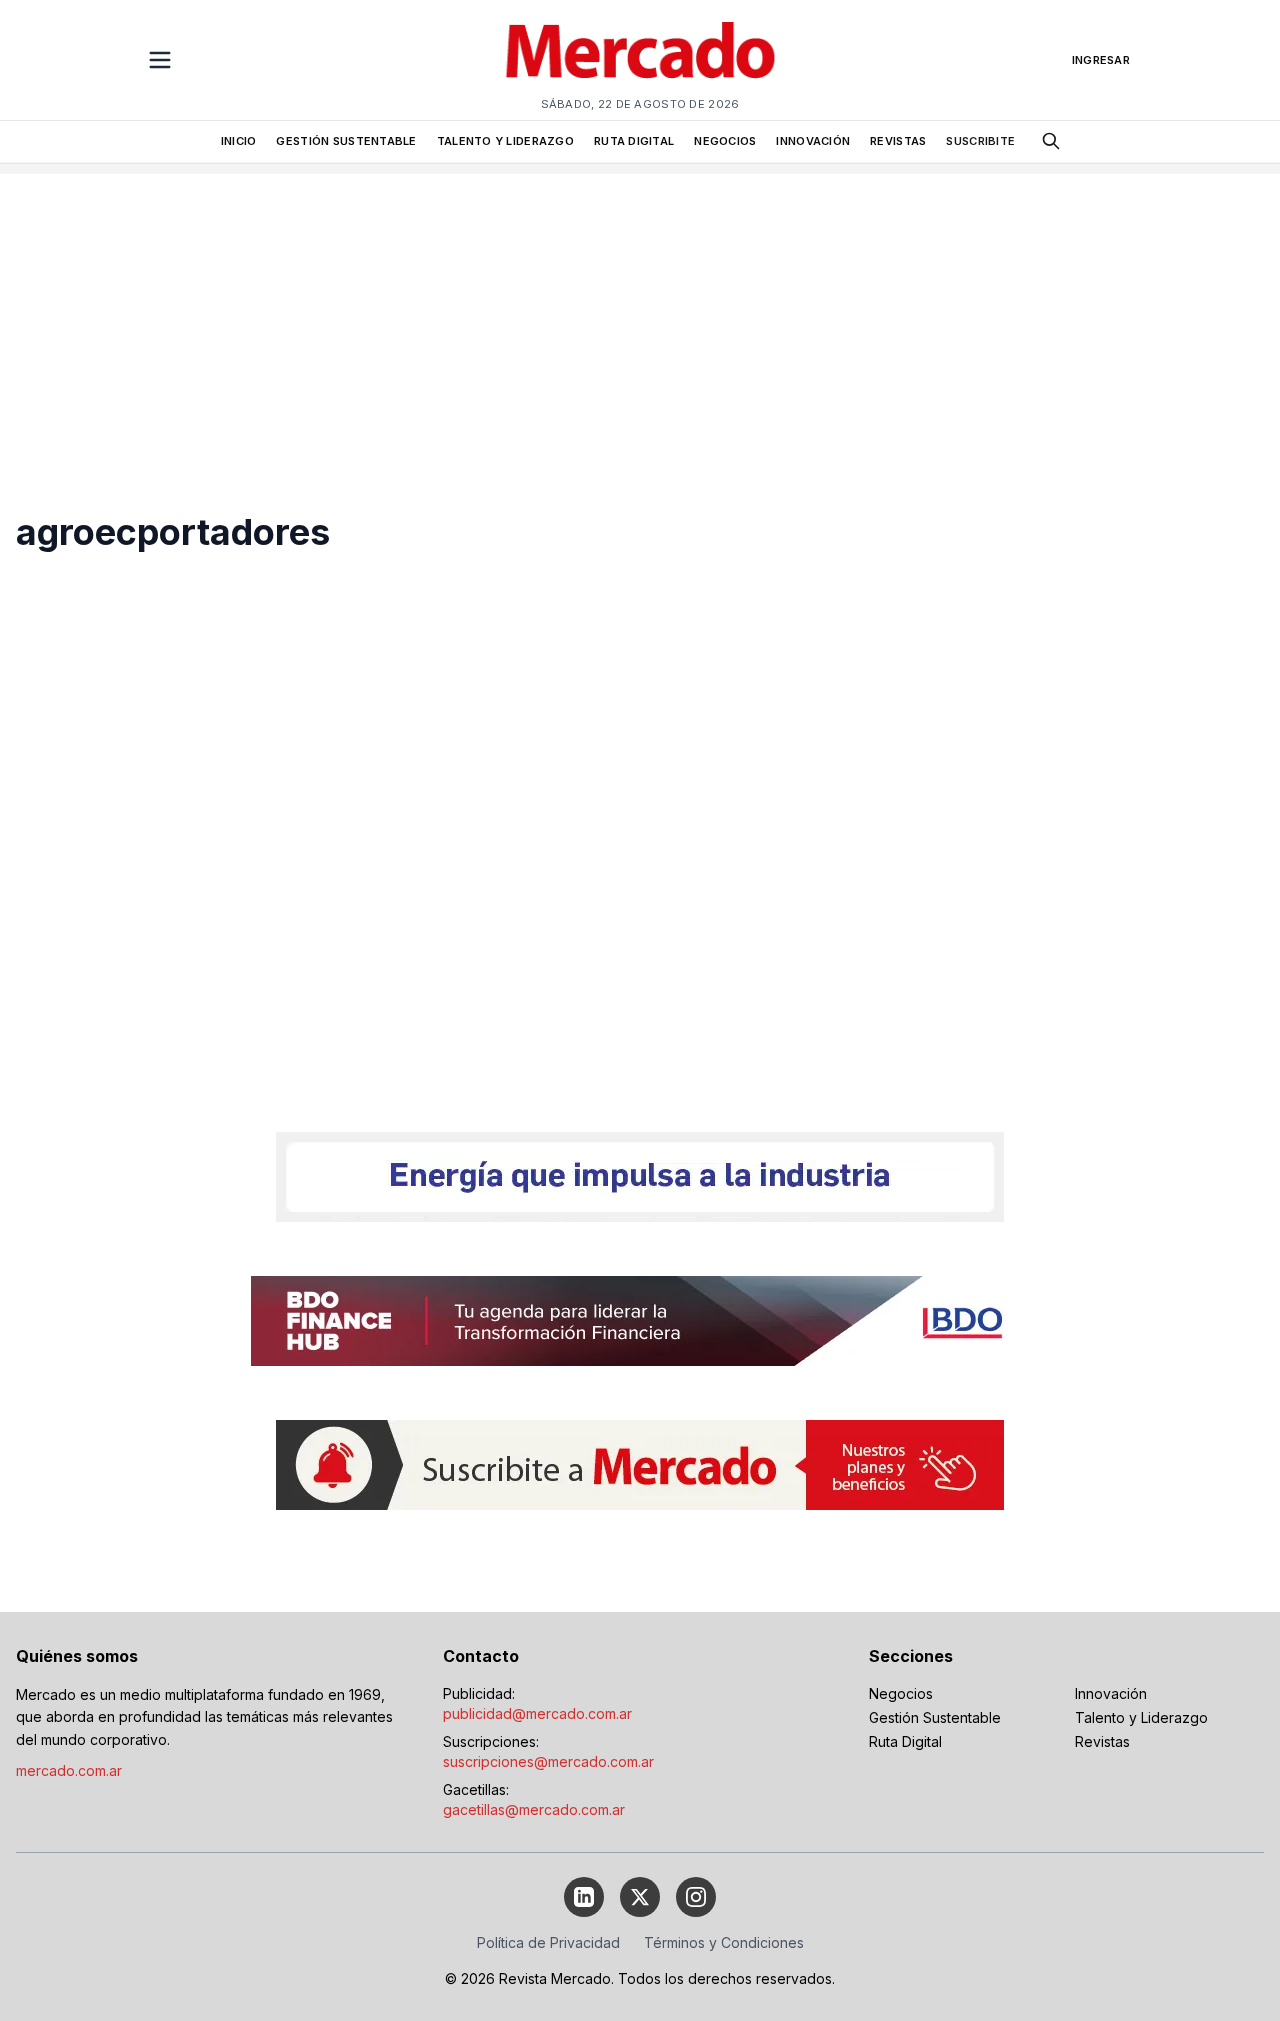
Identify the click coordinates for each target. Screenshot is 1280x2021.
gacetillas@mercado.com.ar (534, 1809)
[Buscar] (1051, 141)
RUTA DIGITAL (634, 141)
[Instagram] (696, 1897)
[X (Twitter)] (640, 1897)
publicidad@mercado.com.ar (537, 1713)
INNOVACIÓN (813, 141)
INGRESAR (1101, 60)
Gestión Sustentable (935, 1717)
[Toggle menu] (160, 60)
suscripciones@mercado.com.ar (548, 1761)
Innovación (1111, 1693)
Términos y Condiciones (724, 1942)
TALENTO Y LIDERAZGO (505, 141)
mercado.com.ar (69, 1770)
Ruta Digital (905, 1741)
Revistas (1102, 1741)
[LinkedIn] (584, 1897)
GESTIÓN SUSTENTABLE (346, 141)
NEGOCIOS (725, 141)
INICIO (239, 141)
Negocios (901, 1693)
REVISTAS (898, 141)
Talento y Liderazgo (1141, 1717)
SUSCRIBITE (980, 141)
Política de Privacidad (548, 1942)
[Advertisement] (640, 314)
